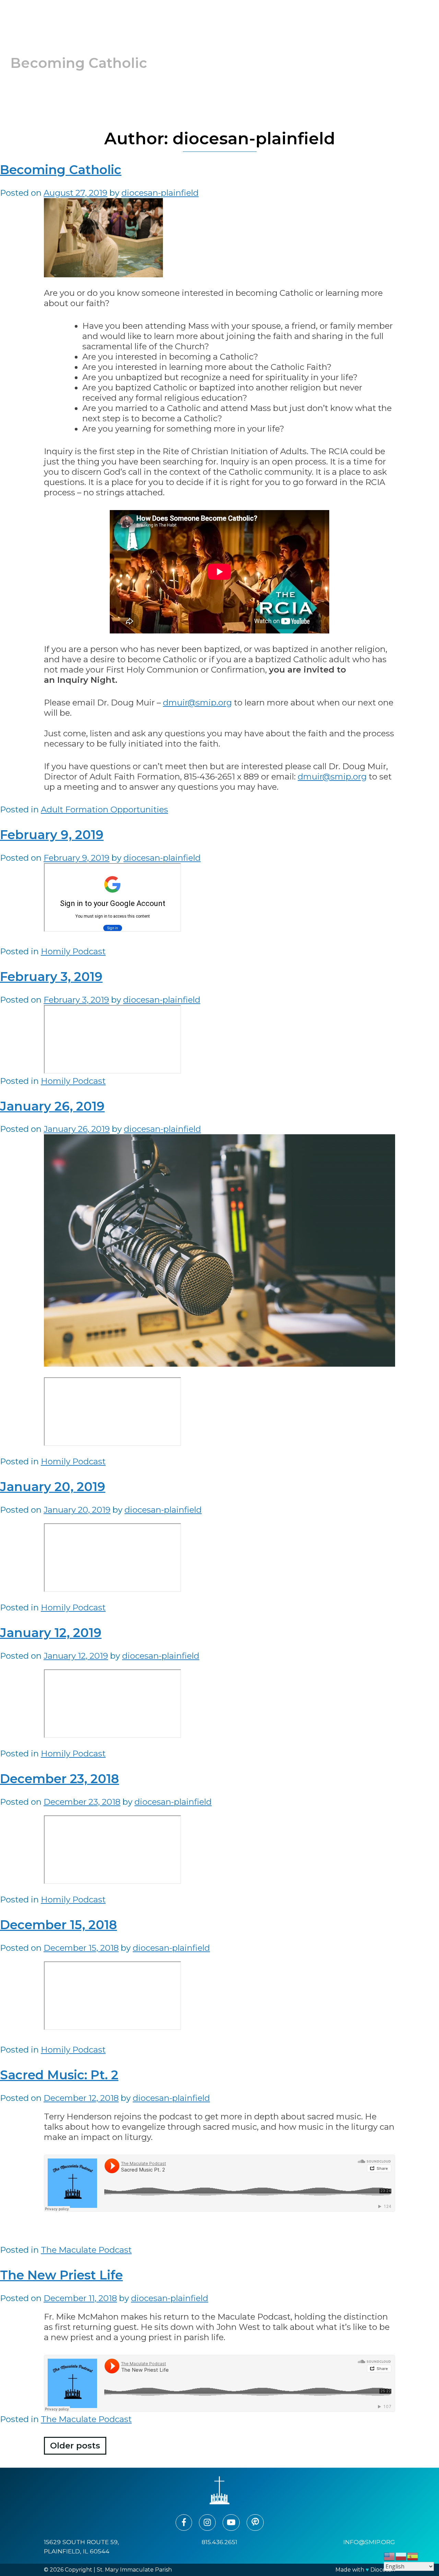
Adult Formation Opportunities (104, 809)
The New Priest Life (61, 2275)
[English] (390, 2556)
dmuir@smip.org (197, 703)
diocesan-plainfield (160, 193)
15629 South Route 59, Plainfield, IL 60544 (81, 2546)
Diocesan (383, 2570)
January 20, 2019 (53, 1487)
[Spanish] (413, 2556)
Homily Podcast (73, 951)
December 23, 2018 (60, 1779)
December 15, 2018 (58, 1925)
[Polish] (401, 2556)
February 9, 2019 (52, 835)
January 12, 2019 (51, 1633)
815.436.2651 (219, 2542)
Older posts (75, 2446)
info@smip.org (369, 2542)
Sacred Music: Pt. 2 (59, 2075)
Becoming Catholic (61, 170)
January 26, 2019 (52, 1106)
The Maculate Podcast (86, 2250)
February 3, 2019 (51, 977)
